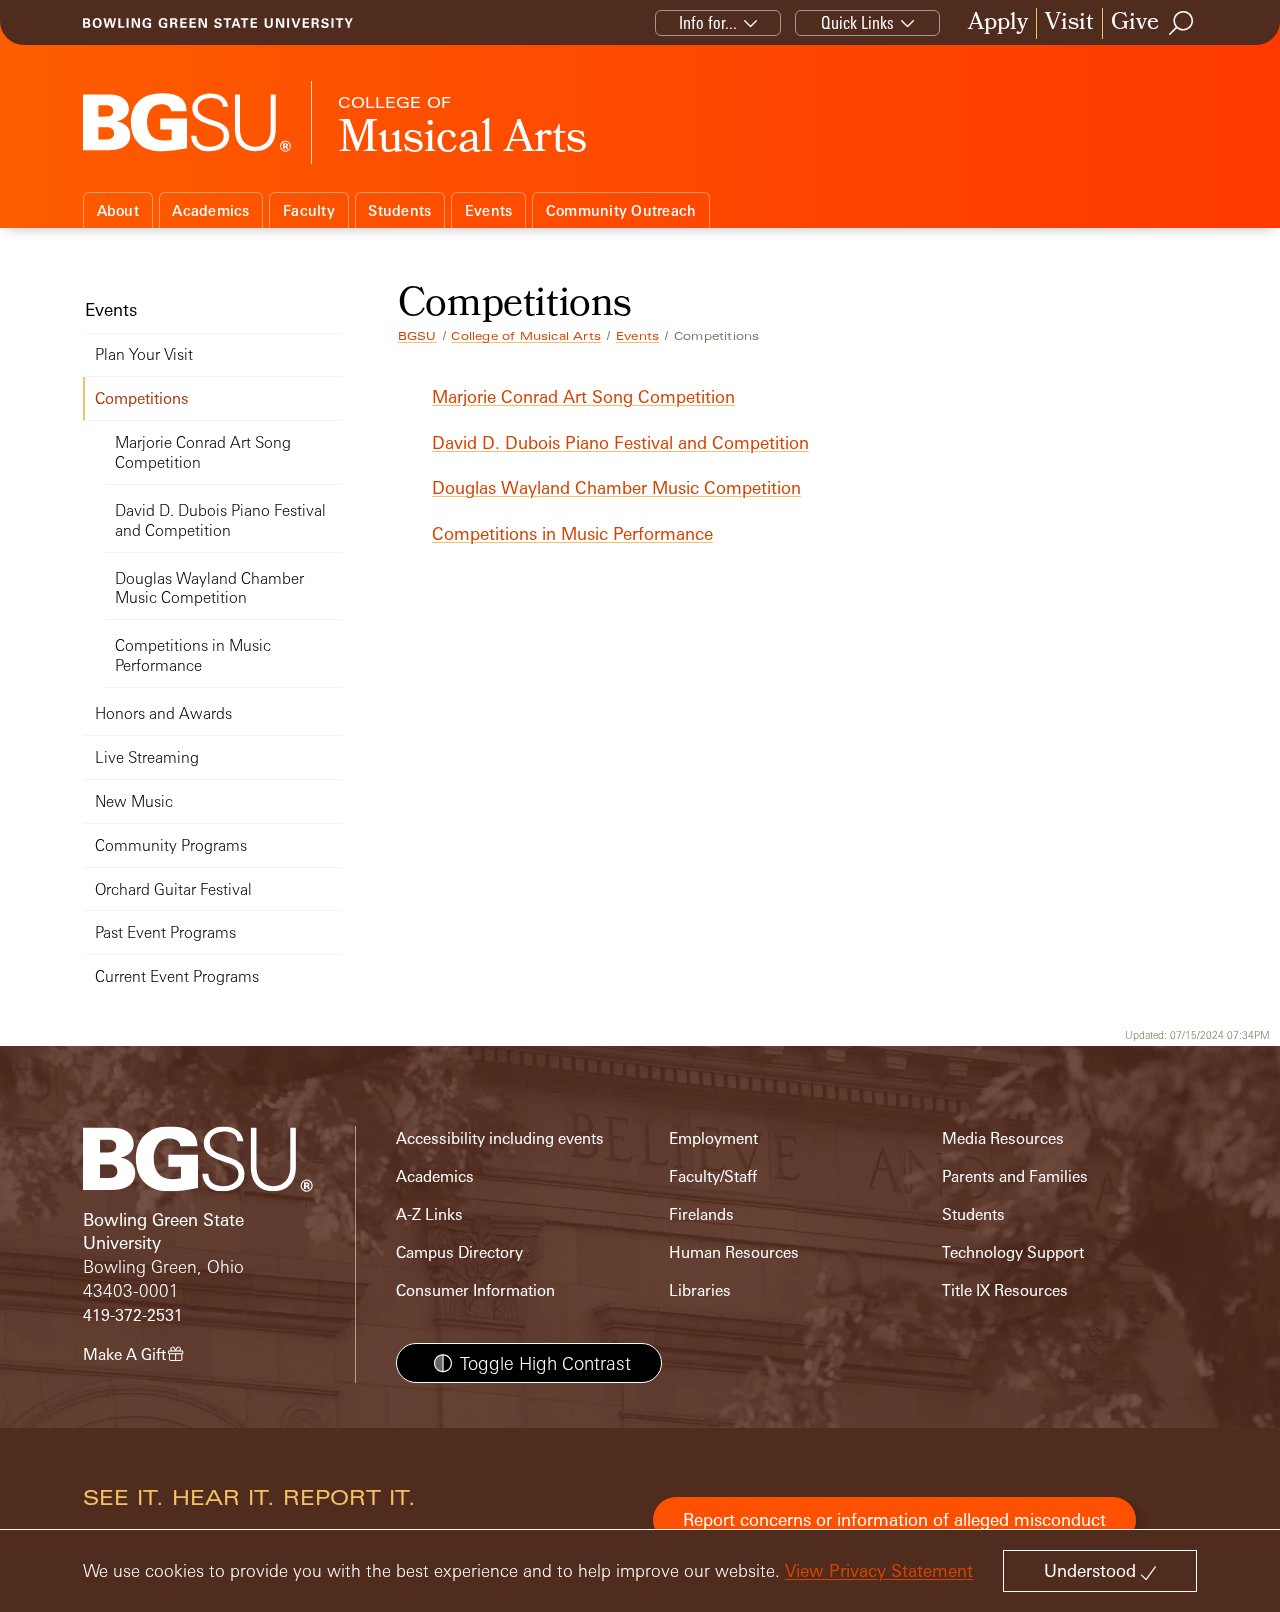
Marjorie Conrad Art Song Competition (583, 396)
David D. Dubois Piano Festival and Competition (620, 442)
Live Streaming (147, 757)
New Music (134, 801)
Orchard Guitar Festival (173, 889)
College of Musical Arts (526, 336)
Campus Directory (459, 1252)
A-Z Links (429, 1214)
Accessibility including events (500, 1138)
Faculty (309, 210)
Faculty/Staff (713, 1176)
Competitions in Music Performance (572, 533)
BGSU (417, 336)
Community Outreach (621, 210)
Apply (998, 23)
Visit (1069, 23)
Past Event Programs (165, 932)
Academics (210, 210)
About (118, 210)
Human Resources (734, 1252)
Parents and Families (1015, 1176)
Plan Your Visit (144, 354)
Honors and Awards (163, 713)
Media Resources (1003, 1138)
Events (489, 210)
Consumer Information (475, 1290)
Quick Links (857, 22)
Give (1135, 23)
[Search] (1182, 23)
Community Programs (171, 845)
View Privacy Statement (879, 1570)
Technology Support (1013, 1252)
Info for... (708, 22)
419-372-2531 (133, 1315)
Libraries (700, 1290)
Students (399, 210)
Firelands (701, 1214)
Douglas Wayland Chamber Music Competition (616, 487)
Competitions (142, 398)
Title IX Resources (1005, 1290)
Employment (713, 1138)
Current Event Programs (177, 976)
